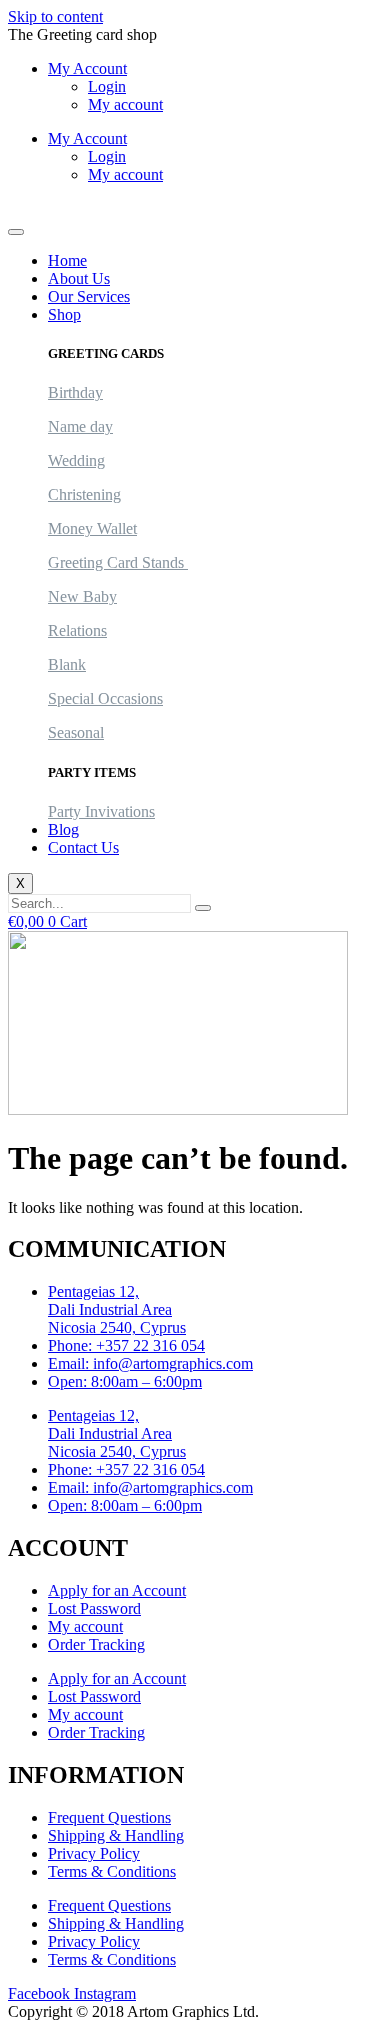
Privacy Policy (94, 1853)
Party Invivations (101, 811)
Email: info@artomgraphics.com (150, 1363)
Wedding (76, 460)
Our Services (89, 296)
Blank (67, 664)
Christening (84, 494)
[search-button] (203, 908)
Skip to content (55, 16)
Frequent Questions (109, 1817)
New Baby (82, 596)
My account (125, 104)
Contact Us (83, 847)
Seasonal (76, 732)
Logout (31, 208)
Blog (63, 829)
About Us (79, 278)
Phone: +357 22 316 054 (126, 1345)
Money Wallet (92, 528)
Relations (77, 630)
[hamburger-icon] (16, 232)
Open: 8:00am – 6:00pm (125, 1381)
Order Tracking (96, 1644)
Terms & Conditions (112, 1871)
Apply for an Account (117, 1590)
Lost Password (94, 1608)
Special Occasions (105, 698)
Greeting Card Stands (118, 562)
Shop (64, 314)
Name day (80, 426)
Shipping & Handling (116, 1835)
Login (107, 86)
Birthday (75, 392)
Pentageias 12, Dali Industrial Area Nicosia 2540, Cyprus (117, 1309)
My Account (87, 68)
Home (67, 260)
